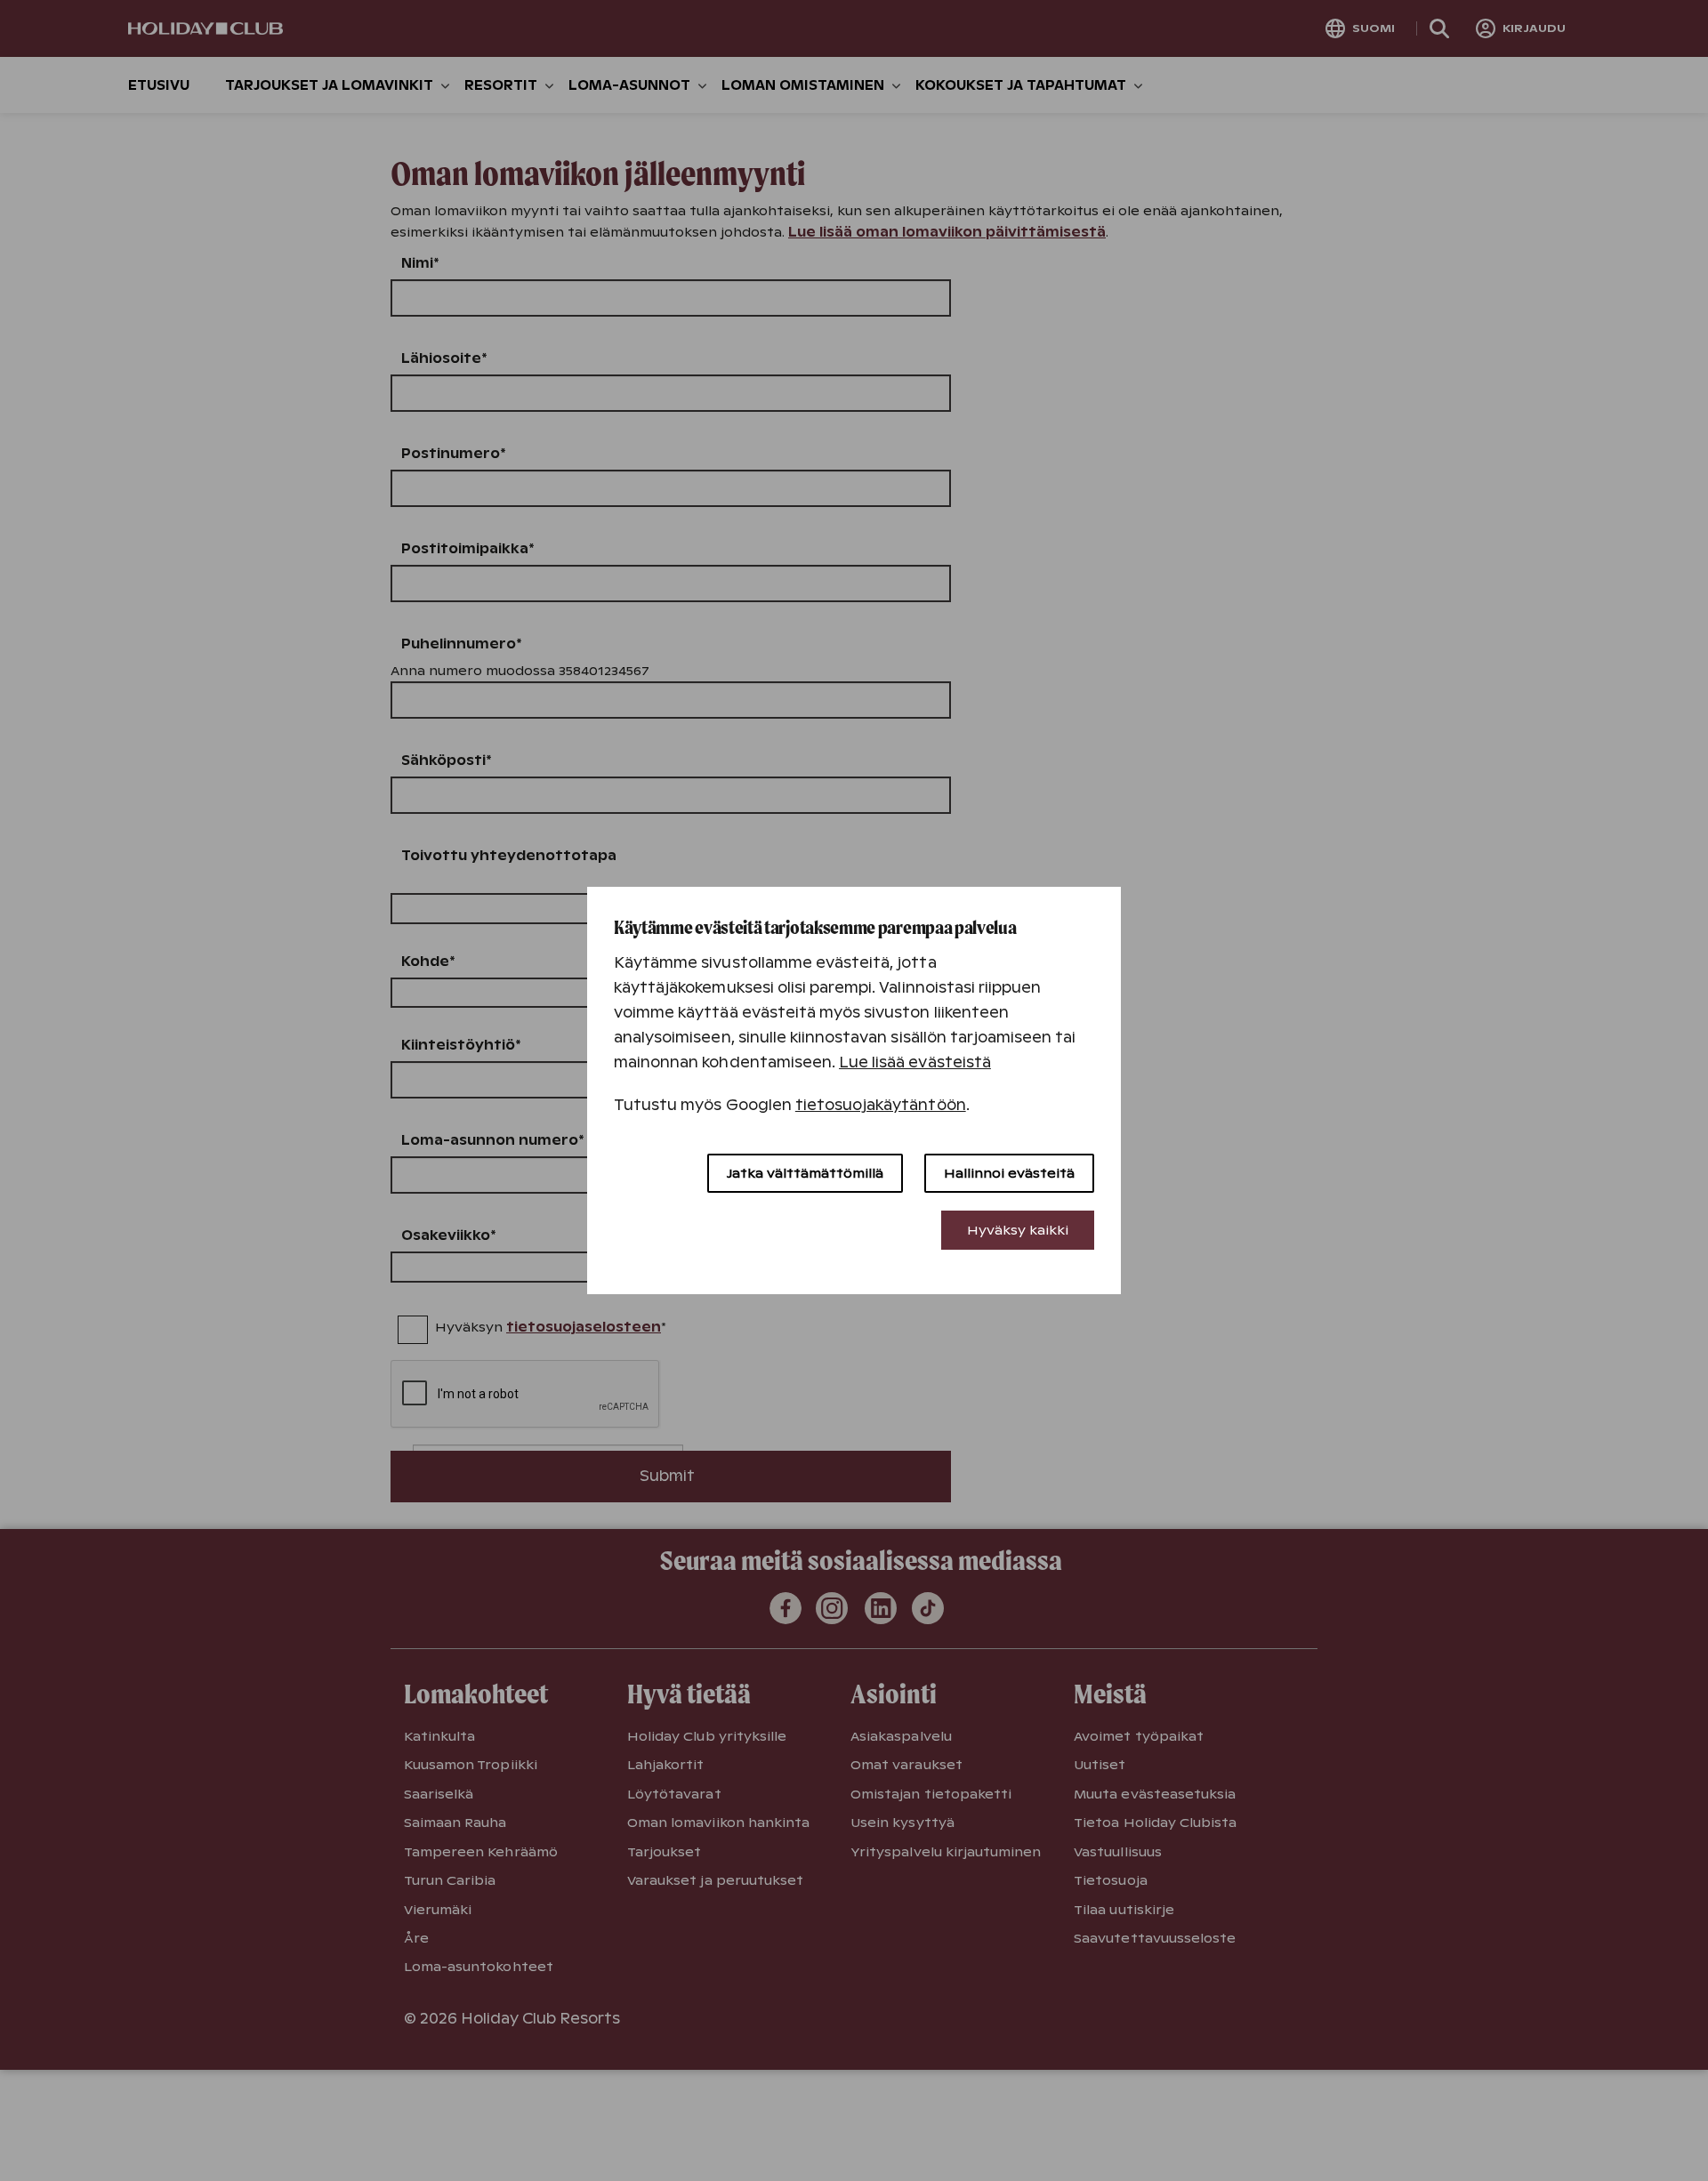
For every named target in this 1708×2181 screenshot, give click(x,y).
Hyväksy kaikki (1018, 1230)
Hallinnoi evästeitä (1009, 1173)
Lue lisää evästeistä (915, 1062)
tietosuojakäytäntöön (881, 1105)
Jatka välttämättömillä (805, 1173)
